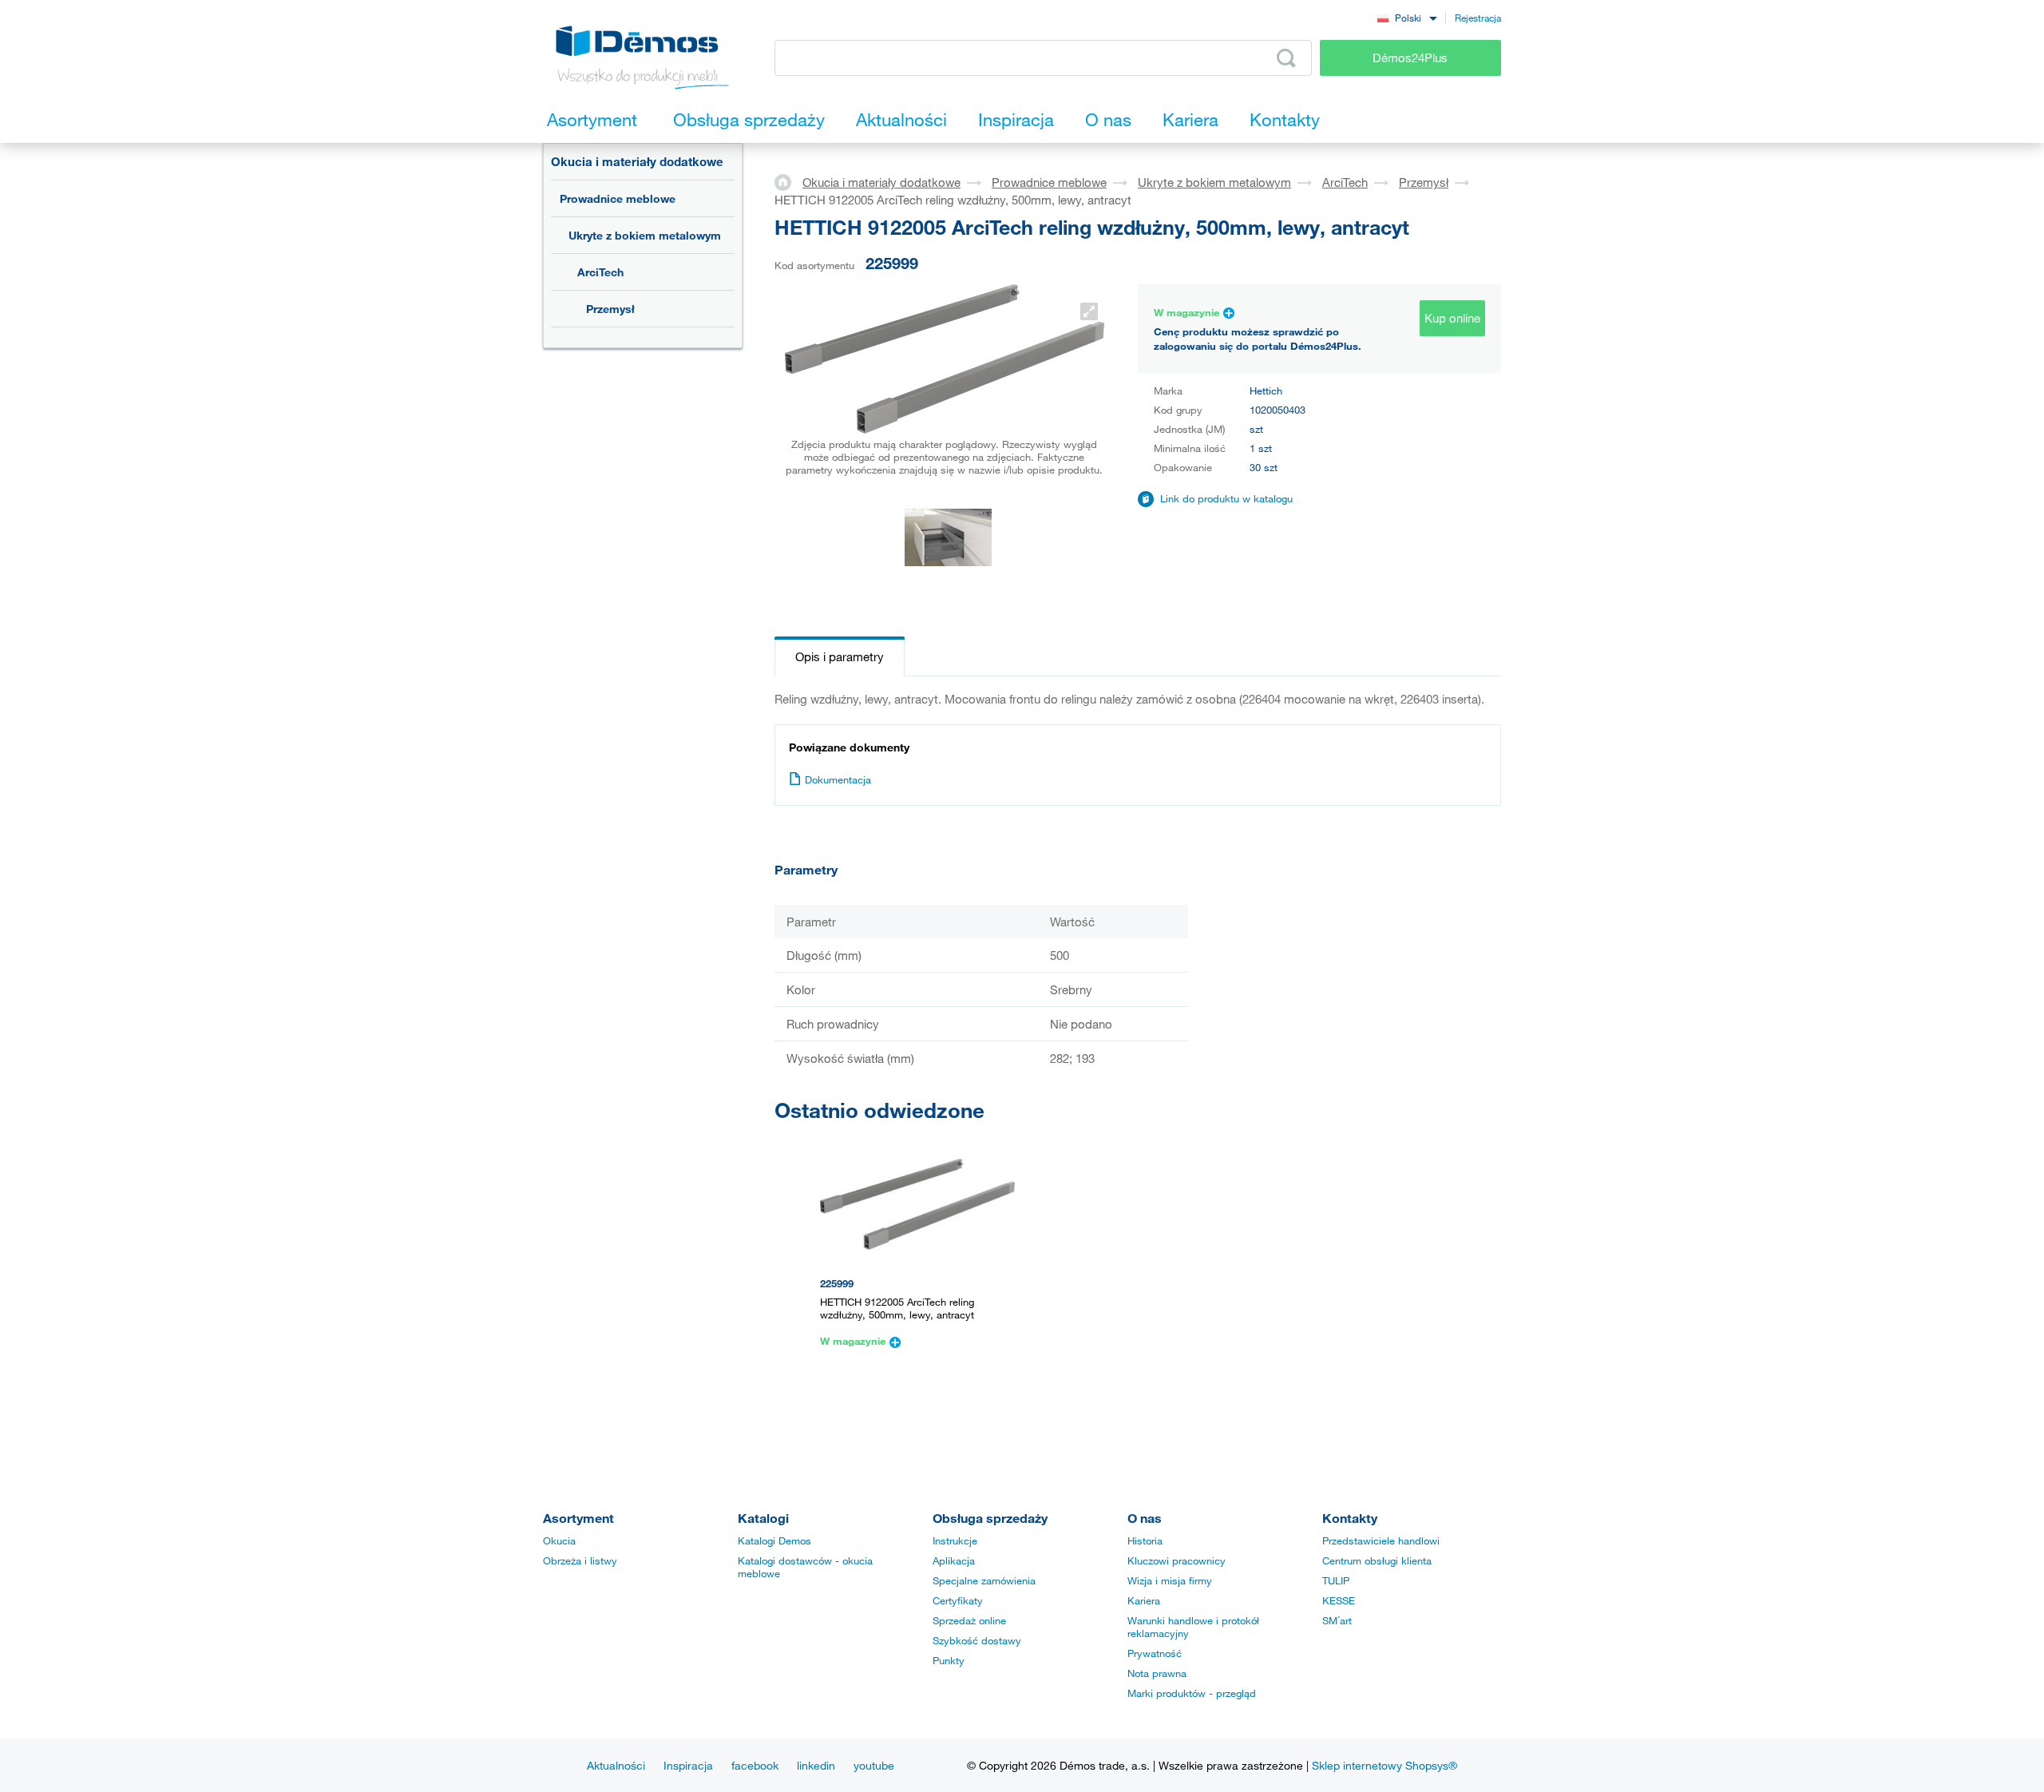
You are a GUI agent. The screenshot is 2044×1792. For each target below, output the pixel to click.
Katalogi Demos (774, 1540)
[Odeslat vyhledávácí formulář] (1286, 58)
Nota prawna (1157, 1673)
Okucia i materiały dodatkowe (637, 161)
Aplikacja (954, 1560)
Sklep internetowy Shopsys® (1384, 1765)
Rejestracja (1478, 18)
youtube (874, 1765)
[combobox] (1407, 17)
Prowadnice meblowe (618, 198)
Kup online (1452, 318)
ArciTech (600, 272)
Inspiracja (688, 1765)
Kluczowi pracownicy (1176, 1560)
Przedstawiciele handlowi (1381, 1540)
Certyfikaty (958, 1600)
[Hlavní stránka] (788, 181)
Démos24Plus (1410, 57)
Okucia (559, 1540)
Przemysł (610, 309)
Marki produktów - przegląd (1192, 1693)
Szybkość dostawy (977, 1640)
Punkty (949, 1660)
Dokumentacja (838, 779)
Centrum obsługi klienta (1377, 1560)
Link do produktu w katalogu (1226, 498)
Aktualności (616, 1765)
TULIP (1336, 1580)
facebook (755, 1765)
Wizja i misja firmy (1170, 1580)
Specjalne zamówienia (984, 1580)
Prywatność (1155, 1653)
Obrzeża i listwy (580, 1560)
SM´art (1337, 1620)
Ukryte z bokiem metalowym (645, 235)
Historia (1145, 1540)
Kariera (1144, 1600)
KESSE (1339, 1600)
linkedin (816, 1765)
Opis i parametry (840, 656)
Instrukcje (955, 1540)
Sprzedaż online (969, 1620)
